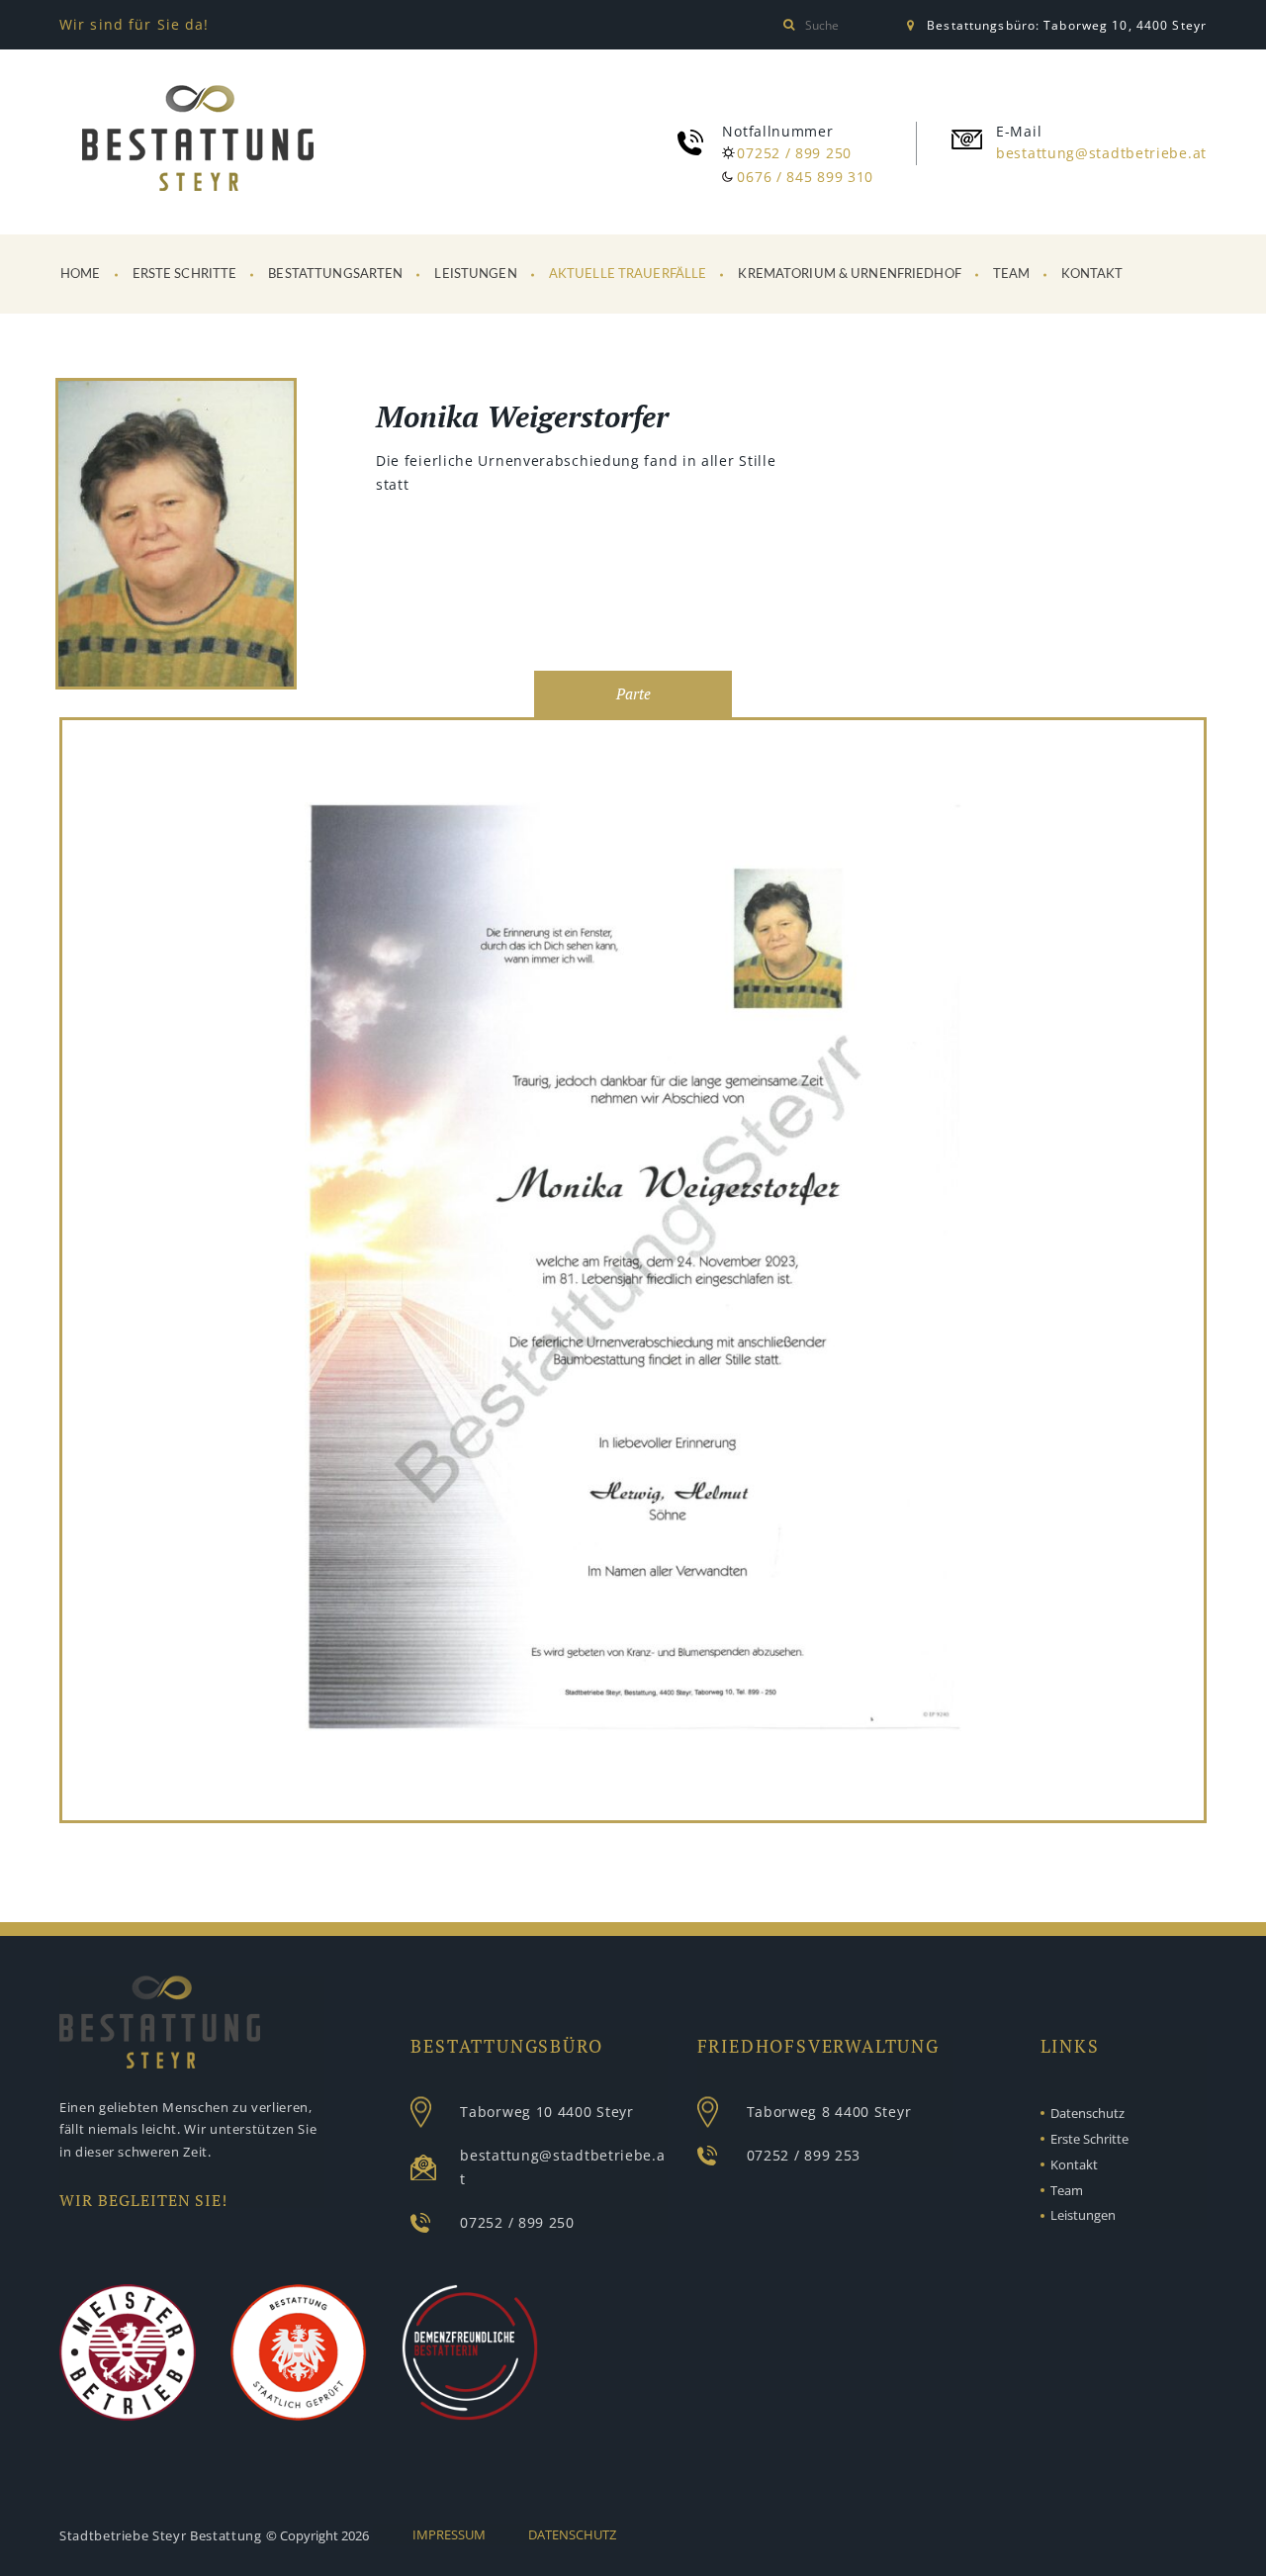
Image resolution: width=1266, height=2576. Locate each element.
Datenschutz (1087, 2113)
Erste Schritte (185, 275)
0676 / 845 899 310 (805, 177)
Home (81, 275)
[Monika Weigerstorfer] (176, 537)
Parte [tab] (633, 694)
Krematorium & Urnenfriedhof (850, 275)
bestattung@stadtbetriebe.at (1101, 153)
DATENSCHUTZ (572, 2534)
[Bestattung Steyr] (198, 138)
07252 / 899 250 (794, 153)
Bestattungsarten (335, 275)
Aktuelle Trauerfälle (628, 275)
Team (1012, 275)
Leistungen (475, 275)
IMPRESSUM (449, 2534)
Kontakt (1092, 275)
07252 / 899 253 (804, 2155)
